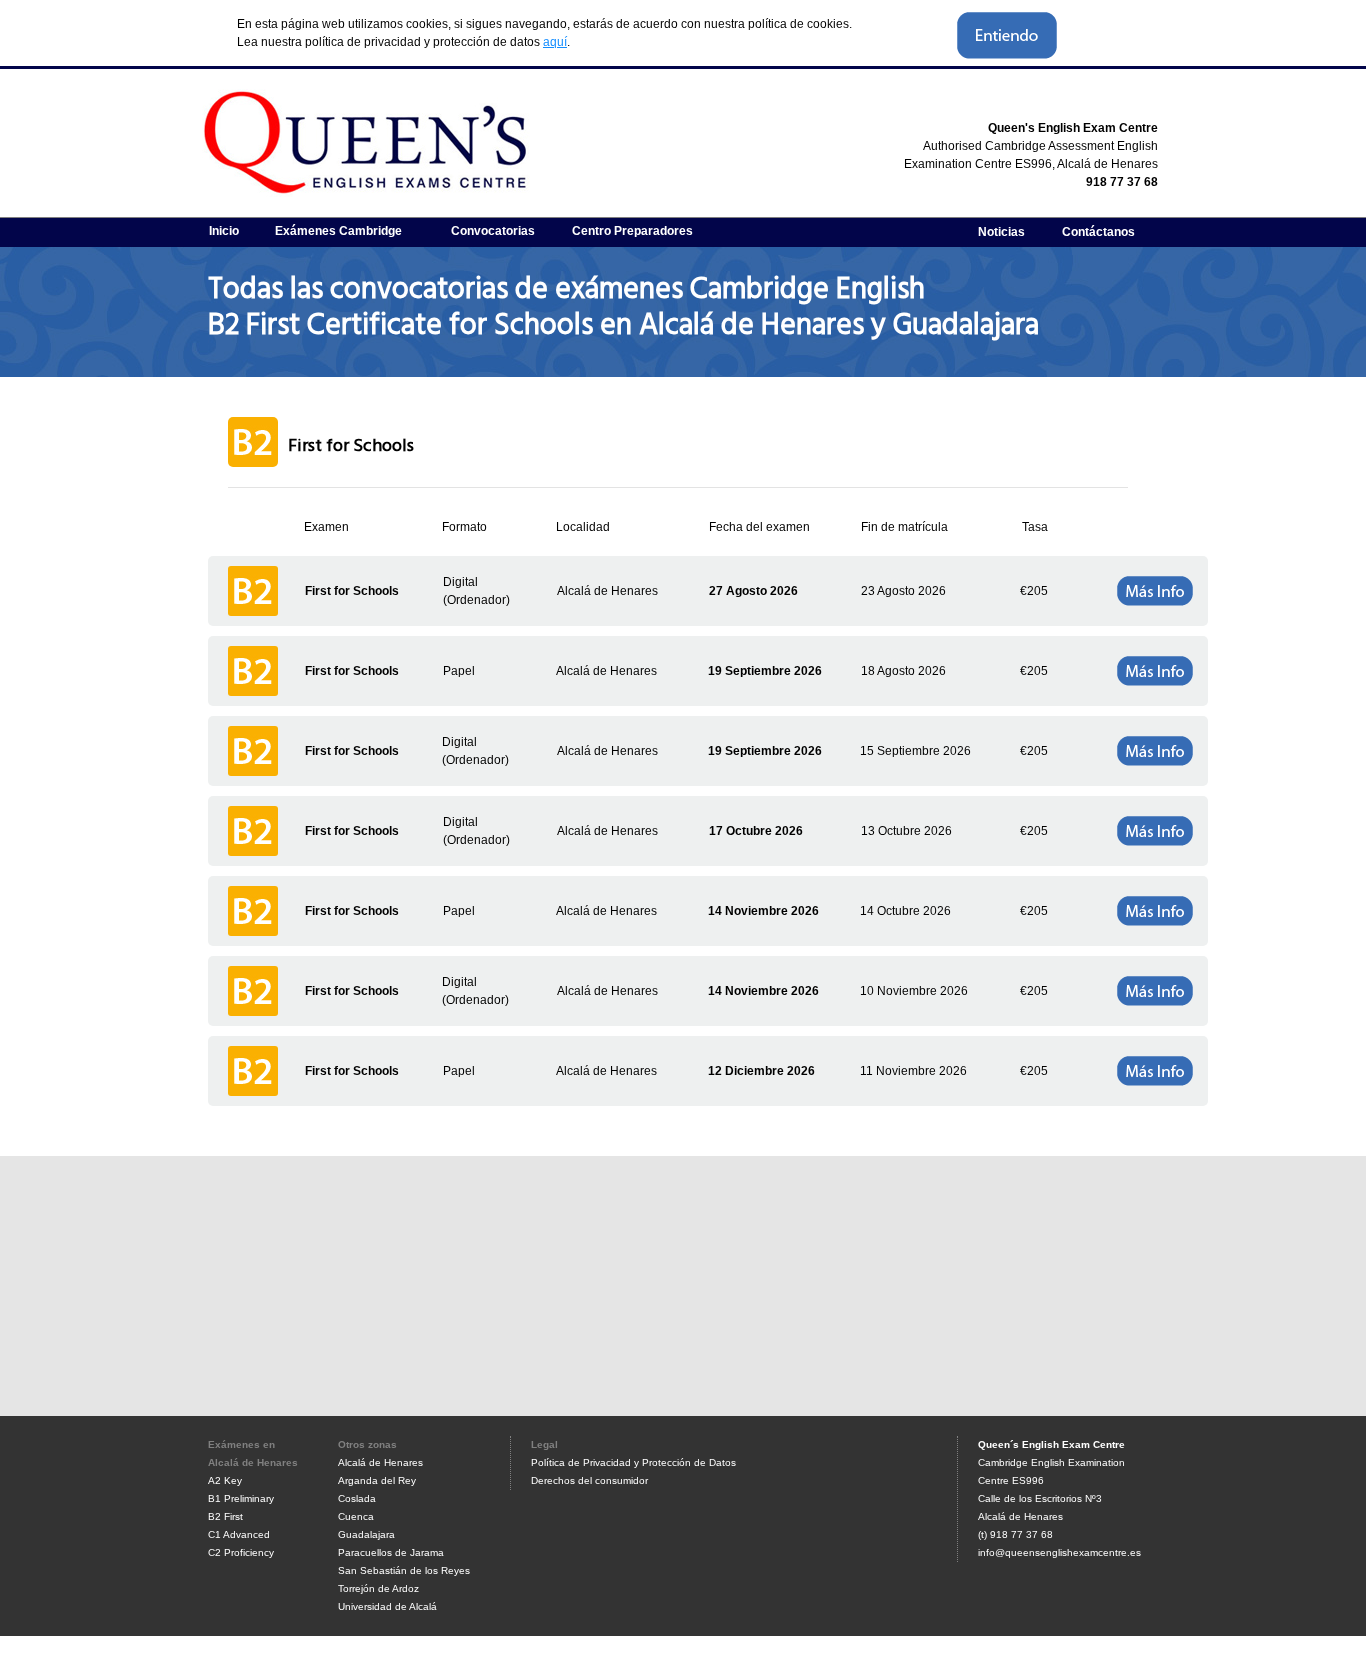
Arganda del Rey (377, 1480)
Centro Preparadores (632, 231)
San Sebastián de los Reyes (404, 1570)
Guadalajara (366, 1534)
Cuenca (356, 1516)
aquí (555, 42)
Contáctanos (1098, 232)
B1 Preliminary (241, 1498)
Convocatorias (493, 231)
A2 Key (225, 1480)
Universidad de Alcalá (387, 1606)
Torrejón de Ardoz (378, 1588)
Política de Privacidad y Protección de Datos (633, 1462)
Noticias (1001, 232)
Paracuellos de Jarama (391, 1552)
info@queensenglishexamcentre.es (1059, 1552)
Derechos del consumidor (589, 1480)
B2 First (225, 1516)
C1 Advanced (239, 1534)
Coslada (357, 1498)
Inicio (224, 231)
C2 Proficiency (241, 1552)
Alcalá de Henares (380, 1462)
